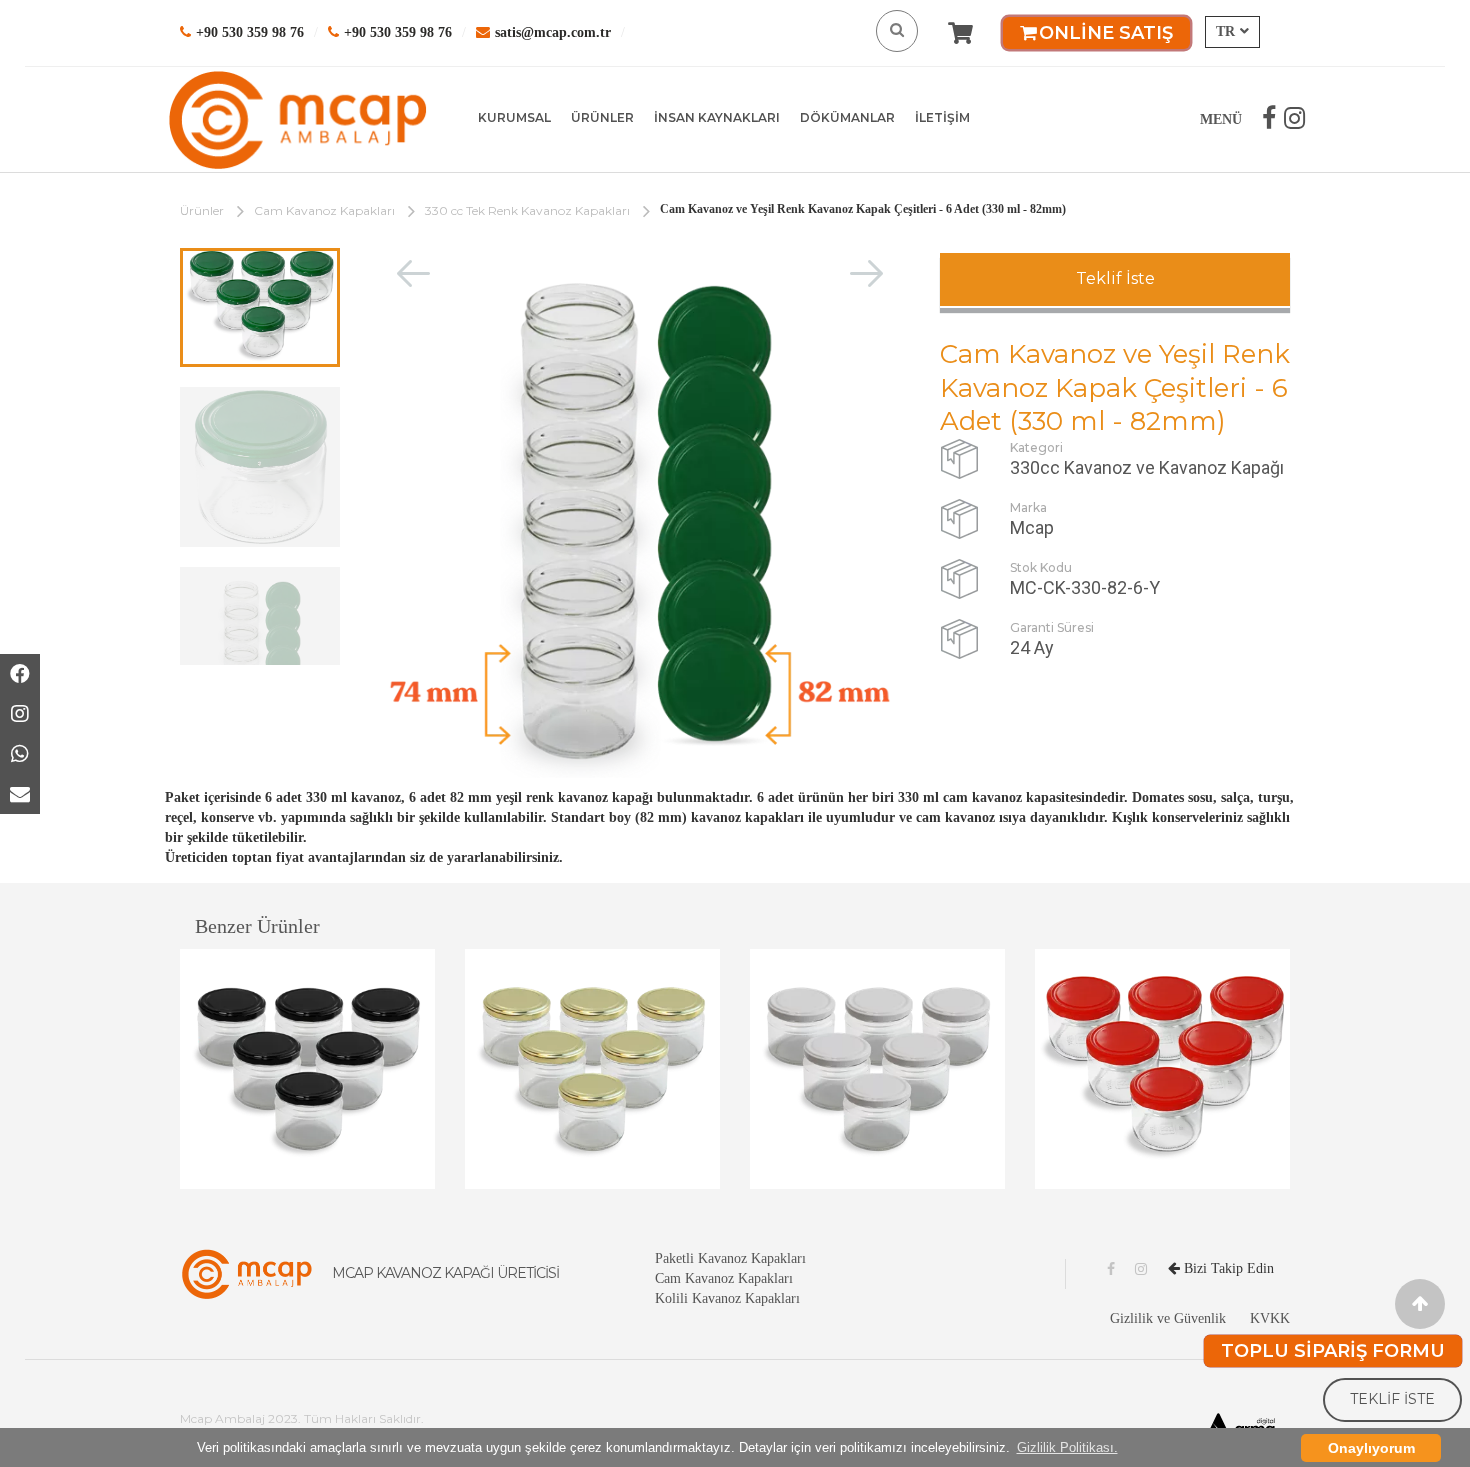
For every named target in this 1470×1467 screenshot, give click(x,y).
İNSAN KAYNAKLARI (717, 117)
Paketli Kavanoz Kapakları (730, 1258)
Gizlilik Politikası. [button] (1067, 1447)
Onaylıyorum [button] (1371, 1448)
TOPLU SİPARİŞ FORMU (1333, 1351)
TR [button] (1225, 31)
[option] (260, 307)
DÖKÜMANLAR (847, 117)
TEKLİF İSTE (1392, 1399)
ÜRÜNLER (602, 117)
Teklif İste (1115, 278)
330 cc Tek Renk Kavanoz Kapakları (527, 210)
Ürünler (202, 210)
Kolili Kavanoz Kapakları (727, 1298)
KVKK (1270, 1318)
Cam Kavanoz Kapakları (324, 210)
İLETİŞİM (942, 117)
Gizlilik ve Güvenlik (1168, 1318)
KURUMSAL (514, 117)
